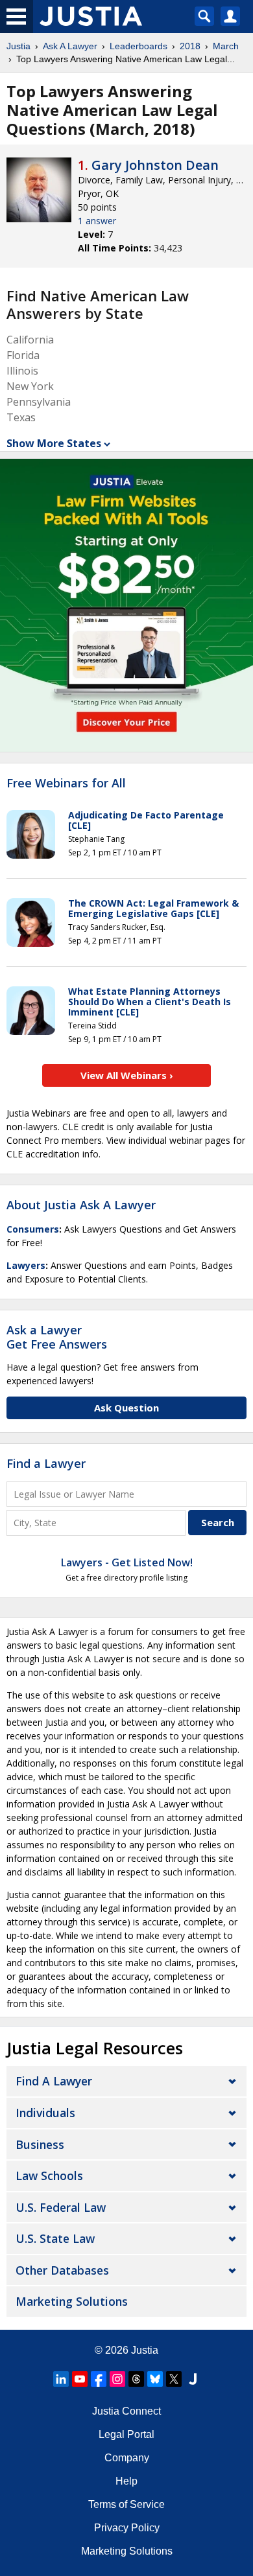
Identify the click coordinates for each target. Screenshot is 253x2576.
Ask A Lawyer (70, 46)
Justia (18, 46)
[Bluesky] (155, 2379)
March (226, 46)
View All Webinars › (127, 1075)
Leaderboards (139, 46)
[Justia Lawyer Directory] (193, 2379)
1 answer (97, 221)
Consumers (33, 1229)
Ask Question (126, 1408)
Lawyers (26, 1265)
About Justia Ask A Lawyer (81, 1205)
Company (127, 2458)
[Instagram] (117, 2379)
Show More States (54, 443)
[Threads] (136, 2379)
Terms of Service (126, 2504)
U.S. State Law (55, 2238)
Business (40, 2144)
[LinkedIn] (61, 2379)
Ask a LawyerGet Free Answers (57, 1337)
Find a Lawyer (46, 1463)
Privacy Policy (127, 2528)
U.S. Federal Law (61, 2207)
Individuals (45, 2113)
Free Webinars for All (66, 783)
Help (126, 2481)
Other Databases (62, 2270)
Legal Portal (126, 2434)
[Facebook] (99, 2379)
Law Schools (49, 2176)
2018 (190, 46)
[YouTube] (80, 2379)
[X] (174, 2379)
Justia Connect (126, 2411)
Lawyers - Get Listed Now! (127, 1562)
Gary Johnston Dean (155, 165)
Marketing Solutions (72, 2301)
